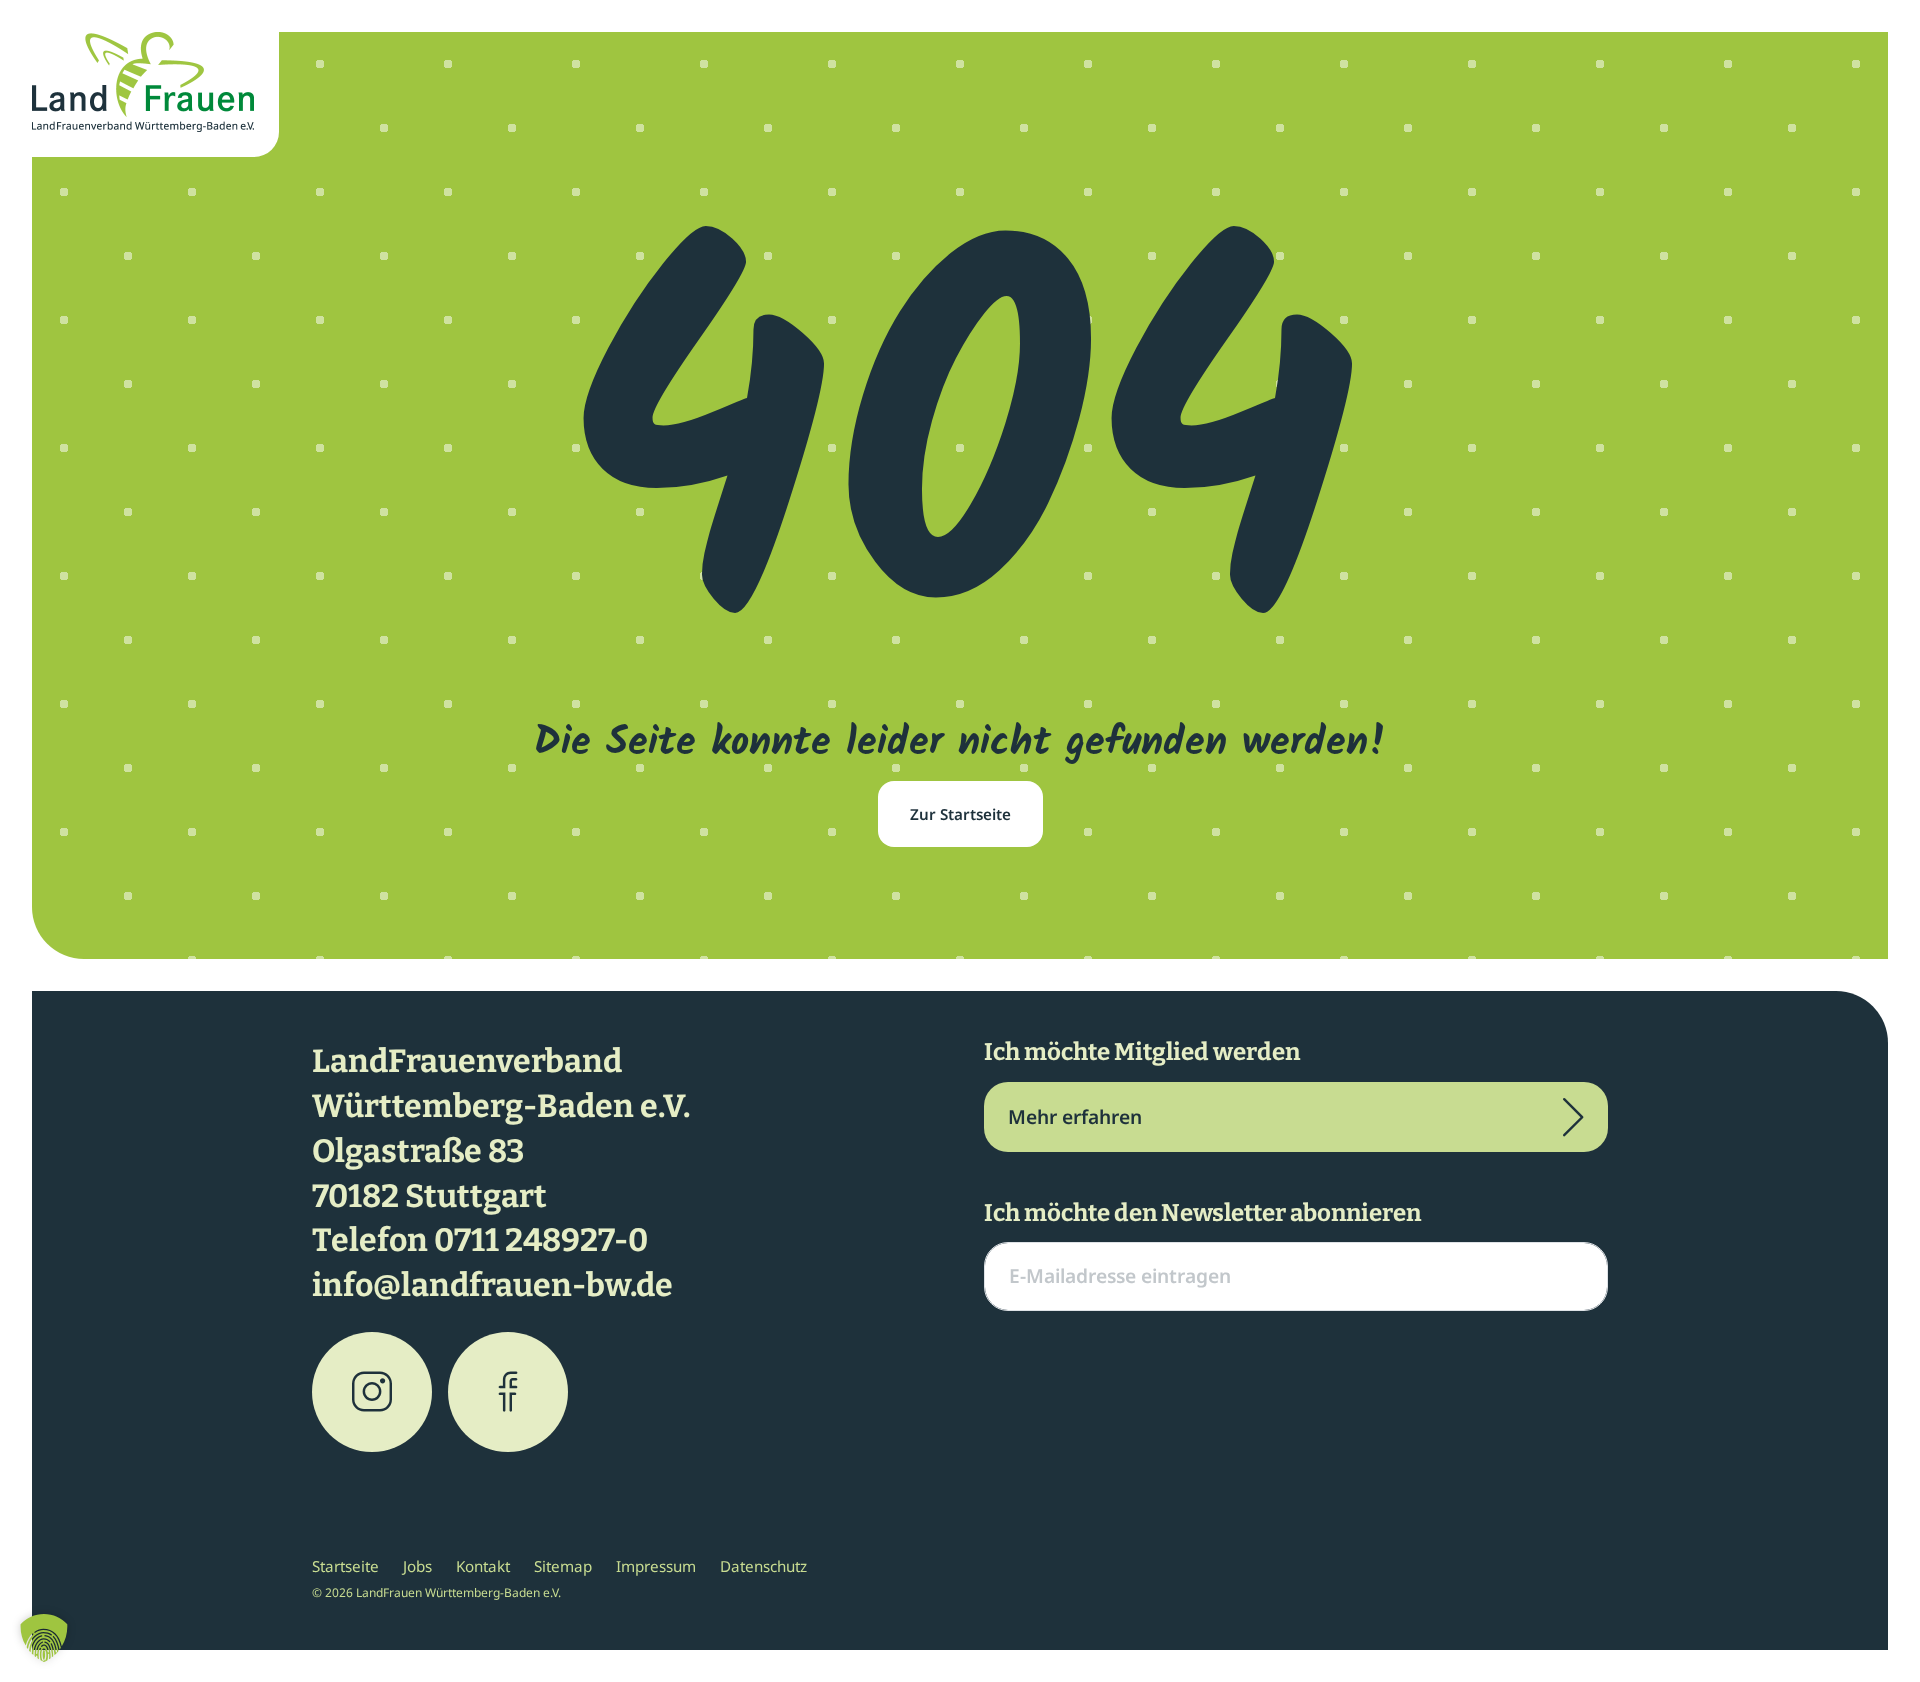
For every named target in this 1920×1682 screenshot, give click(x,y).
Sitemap (563, 1566)
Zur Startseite (960, 814)
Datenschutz (763, 1566)
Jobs (417, 1566)
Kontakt (483, 1566)
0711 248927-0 (541, 1240)
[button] (44, 1638)
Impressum (656, 1566)
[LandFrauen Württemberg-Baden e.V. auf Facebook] (508, 1392)
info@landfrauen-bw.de (492, 1285)
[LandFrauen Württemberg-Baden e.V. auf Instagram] (372, 1392)
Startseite (345, 1566)
